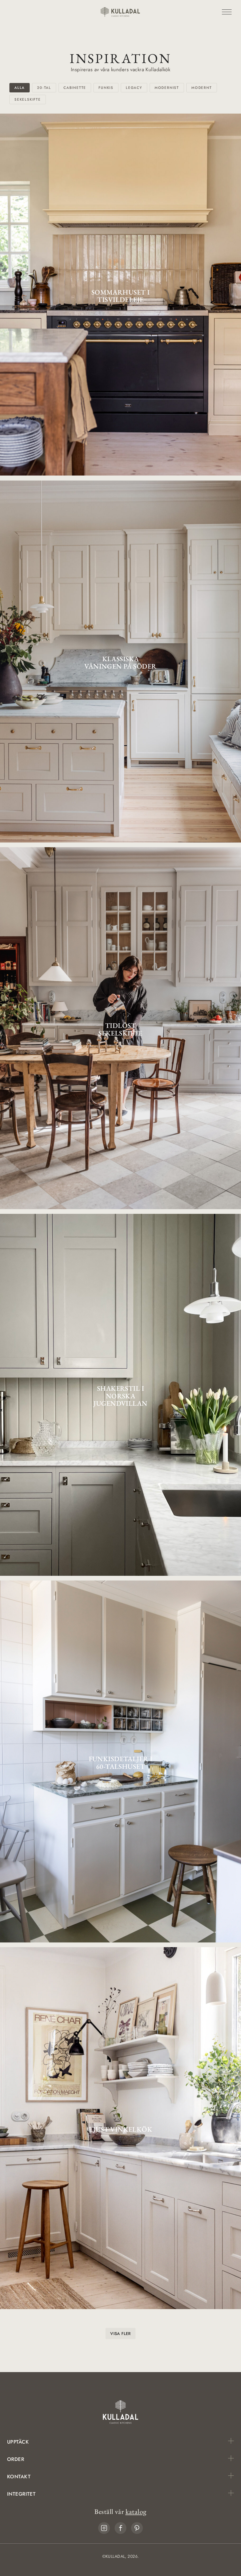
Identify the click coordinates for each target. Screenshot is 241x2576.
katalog (136, 2512)
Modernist (167, 88)
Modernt (202, 88)
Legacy (134, 88)
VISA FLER (120, 2334)
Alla (20, 88)
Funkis (106, 88)
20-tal (44, 88)
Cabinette (75, 88)
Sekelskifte (28, 99)
